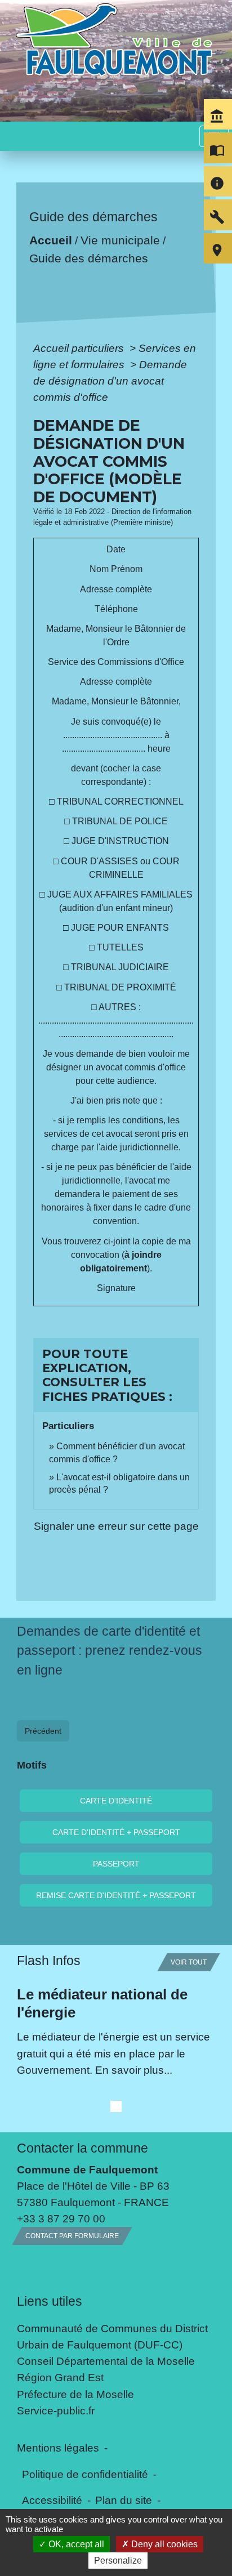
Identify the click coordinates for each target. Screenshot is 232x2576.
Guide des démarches (88, 258)
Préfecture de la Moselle (75, 2394)
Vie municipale (120, 240)
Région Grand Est (60, 2377)
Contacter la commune (82, 2148)
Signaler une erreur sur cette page (116, 1526)
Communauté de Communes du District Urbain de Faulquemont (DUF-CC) (112, 2336)
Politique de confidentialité (85, 2474)
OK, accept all (75, 2544)
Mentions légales (58, 2448)
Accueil (50, 240)
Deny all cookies (163, 2544)
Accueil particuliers (80, 348)
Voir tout (189, 1962)
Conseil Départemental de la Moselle (106, 2361)
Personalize (118, 2561)
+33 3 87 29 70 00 (61, 2218)
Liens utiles (50, 2301)
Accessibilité (52, 2500)
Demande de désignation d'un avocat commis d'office (110, 381)
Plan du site (124, 2500)
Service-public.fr (56, 2410)
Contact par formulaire (72, 2236)
